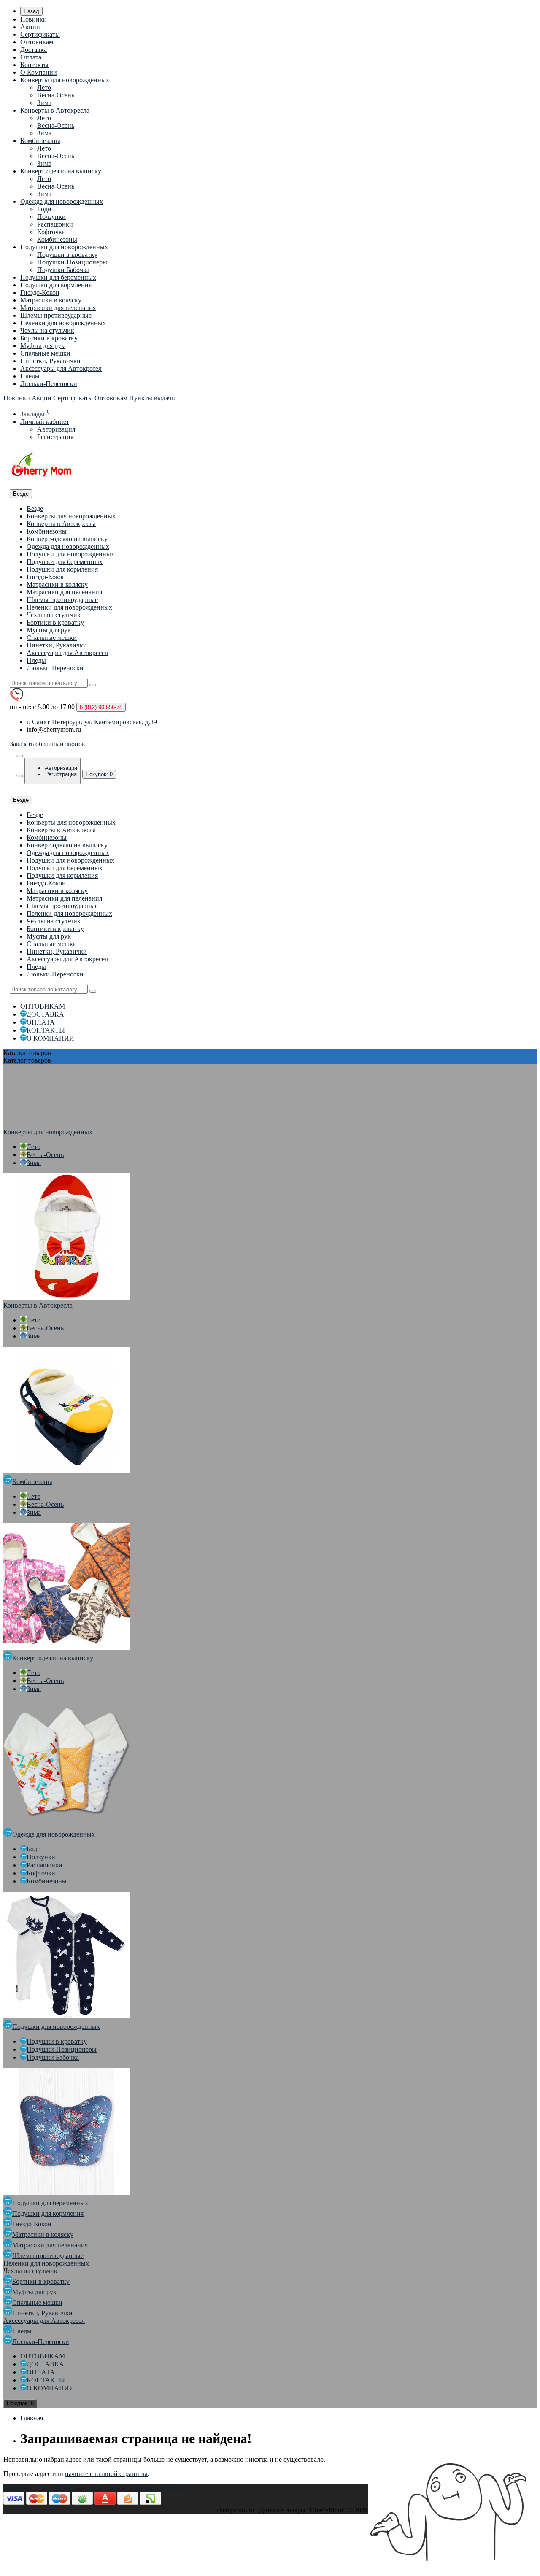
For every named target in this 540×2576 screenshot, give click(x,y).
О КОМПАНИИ (50, 1038)
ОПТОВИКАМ (43, 1006)
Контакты (34, 65)
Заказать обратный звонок (47, 744)
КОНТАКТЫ (46, 1030)
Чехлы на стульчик (47, 330)
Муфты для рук (42, 346)
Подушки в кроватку (67, 255)
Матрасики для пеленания (58, 308)
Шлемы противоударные (56, 315)
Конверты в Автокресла (55, 110)
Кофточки (51, 232)
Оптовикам (37, 42)
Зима (44, 103)
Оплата (31, 57)
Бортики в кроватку (49, 338)
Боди (44, 209)
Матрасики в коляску (51, 300)
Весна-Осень (56, 95)
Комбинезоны (40, 141)
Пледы (30, 376)
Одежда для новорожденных (62, 201)
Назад (31, 11)
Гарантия (139, 2488)
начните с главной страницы (106, 2474)
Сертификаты (40, 34)
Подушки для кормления (56, 285)
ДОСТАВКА (45, 1014)
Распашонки (55, 224)
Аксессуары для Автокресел (61, 368)
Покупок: (99, 774)
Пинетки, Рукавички (50, 361)
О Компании (39, 72)
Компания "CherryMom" (38, 2488)
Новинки (34, 19)
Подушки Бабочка (63, 270)
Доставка (34, 50)
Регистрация (55, 437)
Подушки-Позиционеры (72, 262)
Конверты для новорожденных (65, 80)
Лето (44, 88)
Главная (32, 2418)
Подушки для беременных (58, 277)
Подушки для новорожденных (64, 247)
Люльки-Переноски (49, 384)
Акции (30, 27)
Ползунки (51, 217)
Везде (35, 508)
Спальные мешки (45, 353)
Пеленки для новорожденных (63, 323)
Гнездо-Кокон (40, 293)
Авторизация (56, 429)
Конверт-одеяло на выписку (61, 171)
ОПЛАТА (41, 1022)
